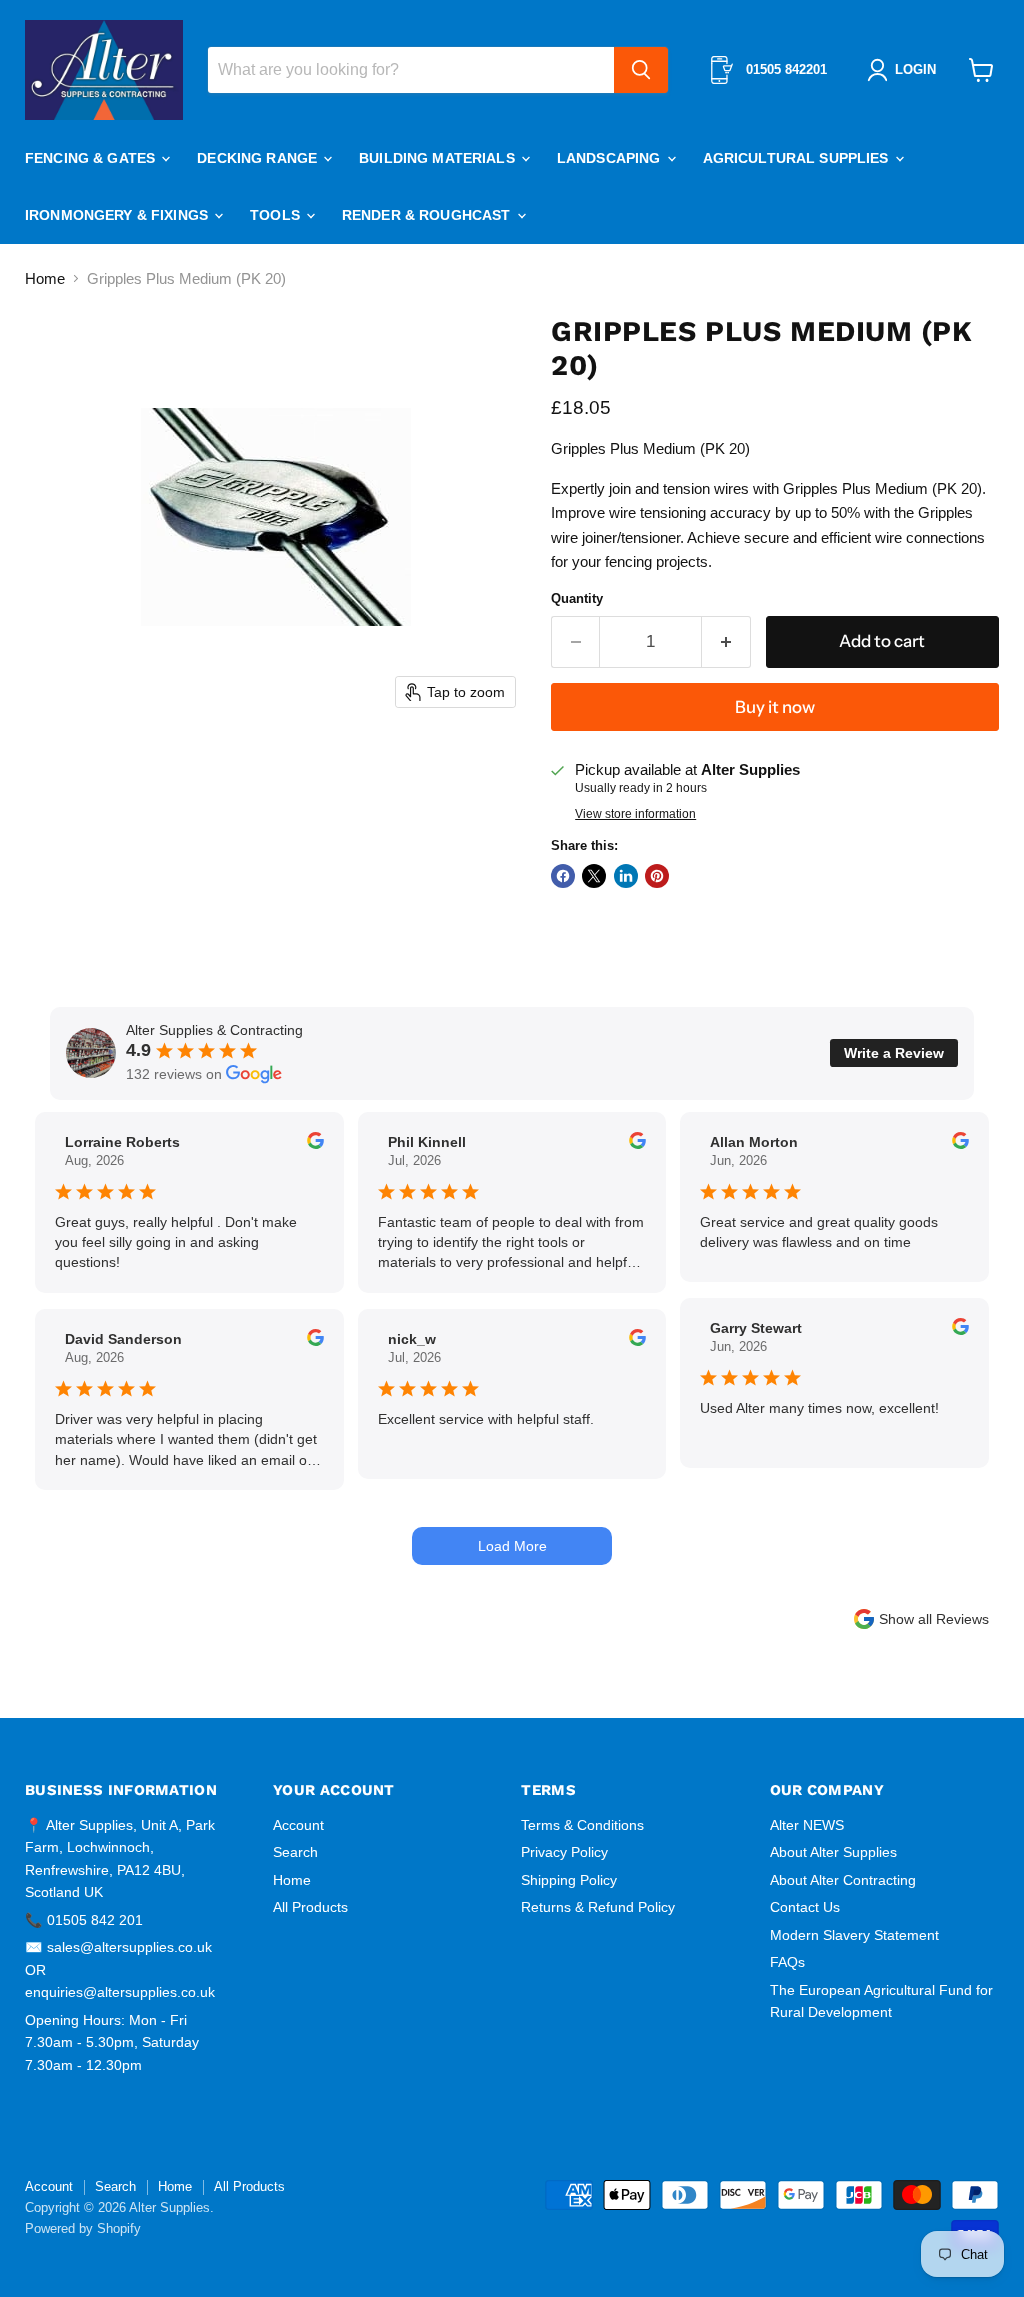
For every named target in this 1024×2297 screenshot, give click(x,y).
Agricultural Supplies (798, 158)
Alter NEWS (807, 1825)
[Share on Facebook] (563, 876)
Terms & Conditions (582, 1825)
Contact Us (805, 1907)
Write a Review (894, 1053)
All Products (310, 1907)
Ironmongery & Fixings (118, 215)
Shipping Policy (569, 1880)
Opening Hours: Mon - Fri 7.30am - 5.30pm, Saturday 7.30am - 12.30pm (112, 2042)
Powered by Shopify (83, 2228)
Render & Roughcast (428, 215)
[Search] (641, 70)
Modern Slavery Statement (854, 1935)
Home (45, 278)
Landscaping (611, 158)
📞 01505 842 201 (84, 1920)
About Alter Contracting (843, 1880)
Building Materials (439, 158)
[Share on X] (594, 876)
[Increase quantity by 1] (726, 641)
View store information (635, 814)
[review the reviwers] (315, 1144)
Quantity (577, 598)
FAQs (787, 1962)
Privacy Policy (564, 1852)
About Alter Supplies (833, 1852)
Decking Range (259, 158)
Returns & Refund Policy (598, 1907)
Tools (277, 215)
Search (295, 1852)
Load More (512, 1546)
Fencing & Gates (92, 158)
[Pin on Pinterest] (657, 876)
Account (298, 1825)
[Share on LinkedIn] (626, 876)
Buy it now (775, 707)
